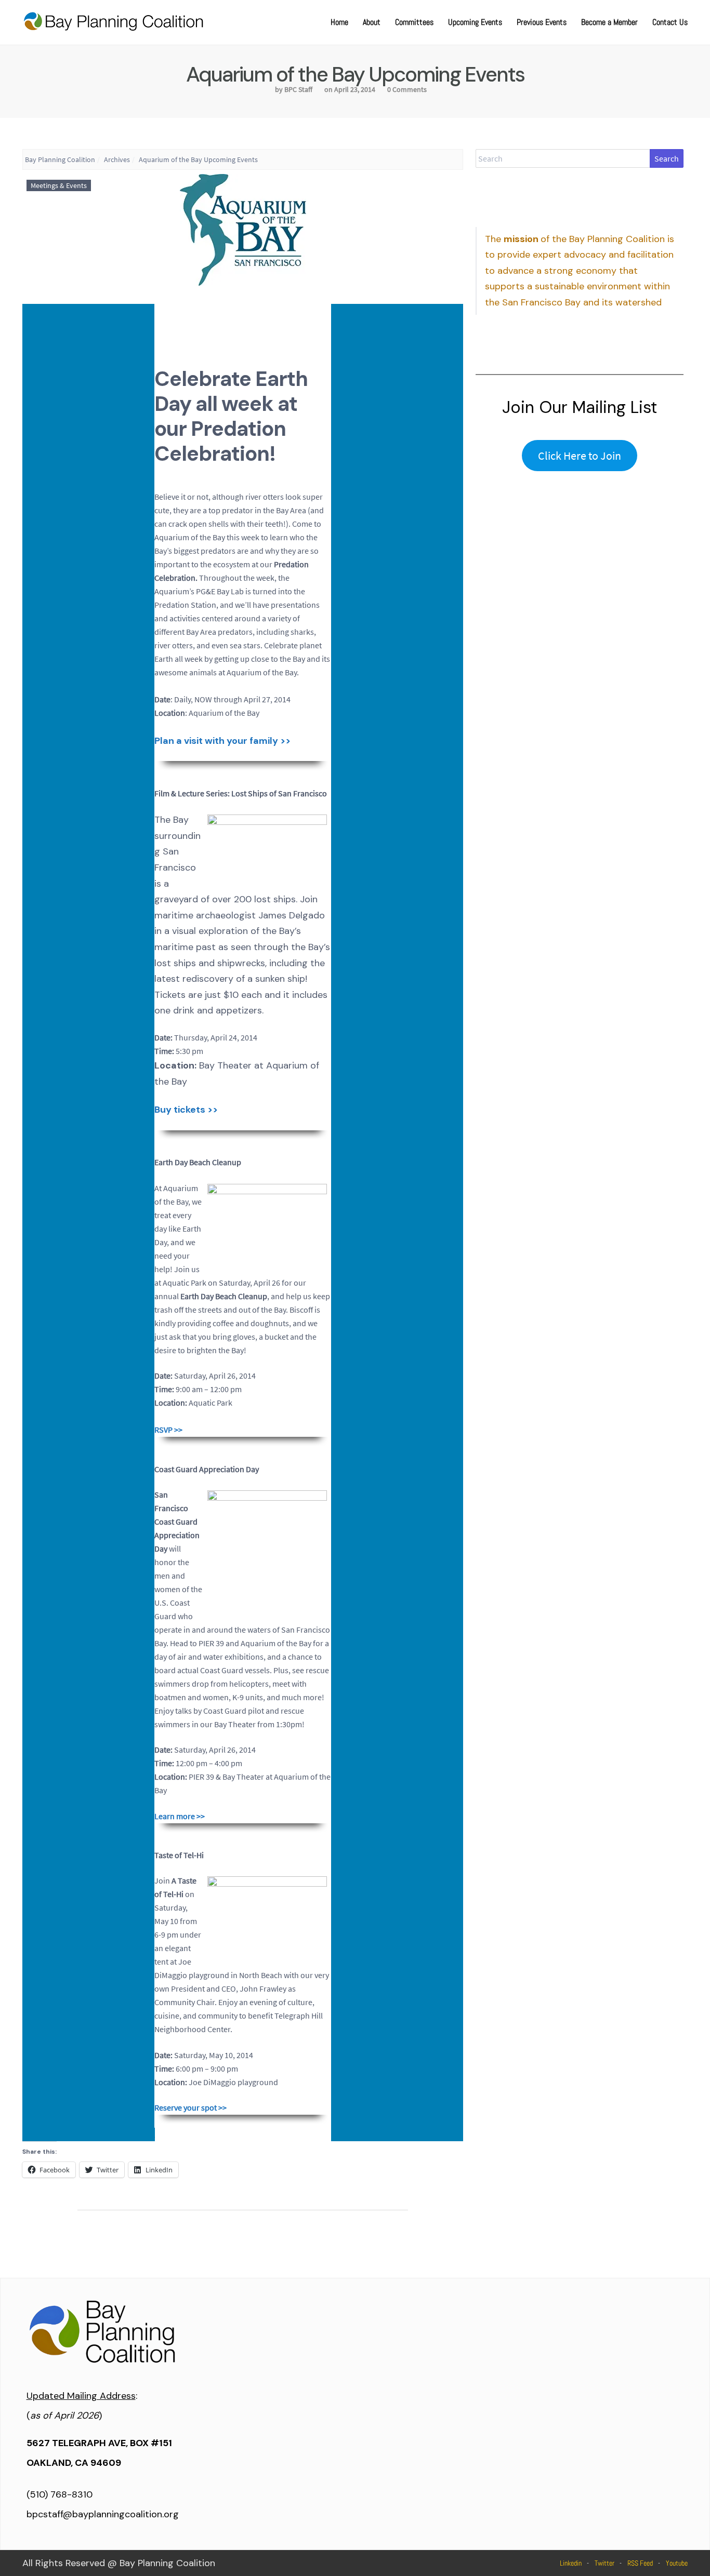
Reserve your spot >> (190, 2107)
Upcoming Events (475, 22)
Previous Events (542, 22)
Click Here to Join (580, 456)
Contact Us (670, 22)
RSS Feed (640, 2563)
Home (339, 22)
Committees (414, 22)
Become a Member (609, 22)
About (372, 22)
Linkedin (571, 2563)
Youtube (677, 2563)
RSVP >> (168, 1430)
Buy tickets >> (186, 1110)
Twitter (604, 2563)
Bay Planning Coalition (60, 159)
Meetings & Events (59, 185)
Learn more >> (180, 1816)
